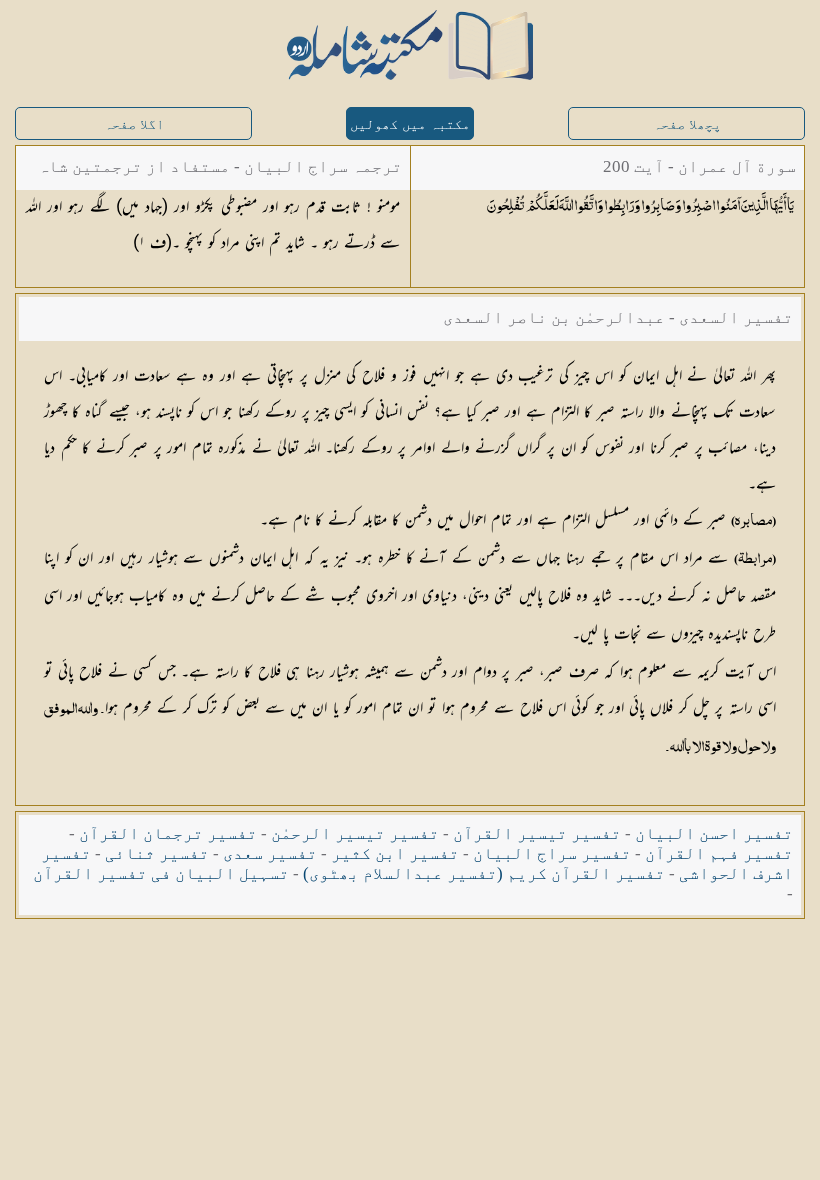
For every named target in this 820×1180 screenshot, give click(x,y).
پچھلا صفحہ (687, 124)
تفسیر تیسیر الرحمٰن (355, 833)
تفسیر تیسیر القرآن (537, 833)
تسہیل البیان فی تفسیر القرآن (161, 873)
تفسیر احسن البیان (714, 833)
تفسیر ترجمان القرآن (168, 833)
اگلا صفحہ (134, 124)
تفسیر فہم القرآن (719, 853)
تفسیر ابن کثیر (395, 853)
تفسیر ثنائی (157, 853)
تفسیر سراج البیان (552, 853)
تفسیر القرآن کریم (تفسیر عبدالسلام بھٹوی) (484, 873)
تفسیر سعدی (270, 853)
